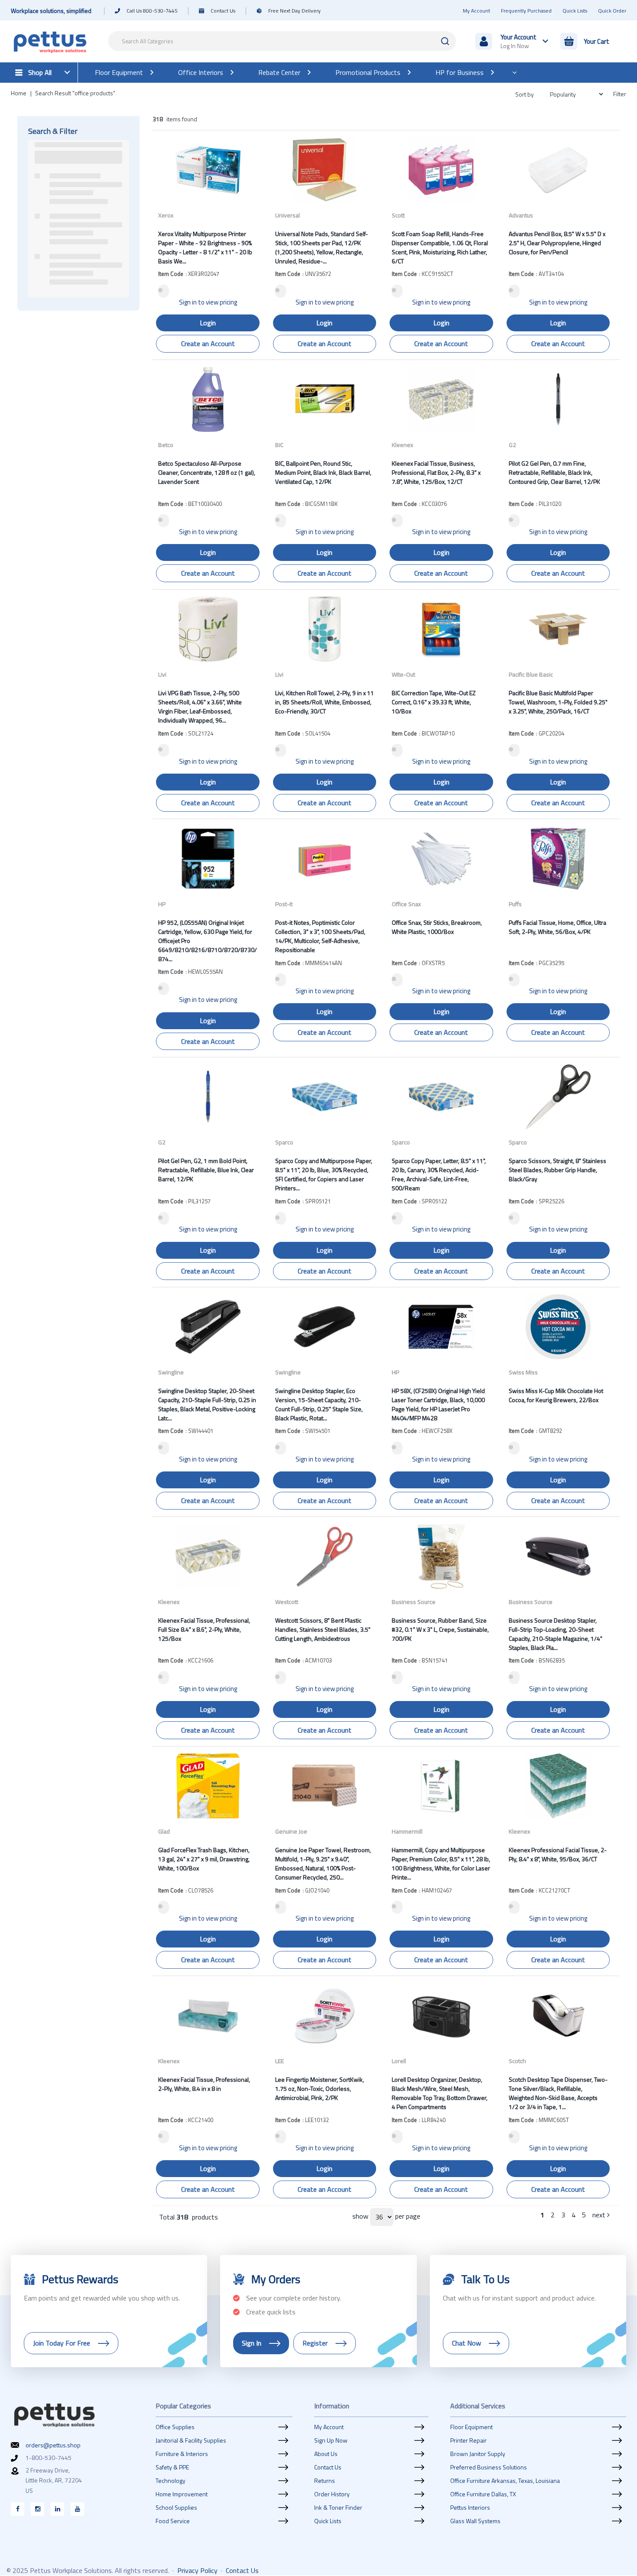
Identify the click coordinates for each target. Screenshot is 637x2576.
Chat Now (466, 2343)
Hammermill (407, 1831)
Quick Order (612, 11)
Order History (332, 2494)
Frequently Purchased (526, 11)
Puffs (515, 904)
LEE (279, 2061)
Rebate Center (279, 72)
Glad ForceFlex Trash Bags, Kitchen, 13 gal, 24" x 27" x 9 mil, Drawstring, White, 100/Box (204, 1859)
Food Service (173, 2521)
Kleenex (402, 445)
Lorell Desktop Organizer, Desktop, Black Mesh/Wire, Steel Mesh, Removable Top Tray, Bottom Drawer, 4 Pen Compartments (440, 2093)
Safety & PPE (172, 2467)
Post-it (284, 904)
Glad (164, 1831)
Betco (166, 445)
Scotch (517, 2061)
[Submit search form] (445, 41)
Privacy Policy (197, 2570)
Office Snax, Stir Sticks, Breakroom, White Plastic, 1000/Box (437, 927)
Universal (288, 215)
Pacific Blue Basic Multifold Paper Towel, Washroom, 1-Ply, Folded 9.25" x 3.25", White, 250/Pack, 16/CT (558, 702)
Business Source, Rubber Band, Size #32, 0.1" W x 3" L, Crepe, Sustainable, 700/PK (440, 1629)
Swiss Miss (523, 1372)
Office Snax (406, 904)
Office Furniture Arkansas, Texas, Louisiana (505, 2481)
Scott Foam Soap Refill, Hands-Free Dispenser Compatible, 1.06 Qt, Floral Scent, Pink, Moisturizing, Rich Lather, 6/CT (440, 247)
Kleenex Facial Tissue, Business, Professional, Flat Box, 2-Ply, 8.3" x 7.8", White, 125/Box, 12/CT (436, 472)
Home (19, 93)
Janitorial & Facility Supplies (191, 2440)
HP (162, 904)
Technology (171, 2481)
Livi (162, 674)
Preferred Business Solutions (489, 2467)
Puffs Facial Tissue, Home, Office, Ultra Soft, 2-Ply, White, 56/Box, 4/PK (557, 927)
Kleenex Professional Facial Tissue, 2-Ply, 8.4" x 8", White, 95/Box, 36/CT (558, 1854)
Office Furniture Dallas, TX (483, 2494)
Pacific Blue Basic (531, 674)
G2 (512, 445)
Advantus (521, 215)
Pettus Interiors (470, 2508)
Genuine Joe (291, 1831)
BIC (279, 445)
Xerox (166, 215)
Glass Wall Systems (475, 2521)
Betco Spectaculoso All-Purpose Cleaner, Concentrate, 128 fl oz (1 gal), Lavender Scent (207, 472)
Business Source (414, 1602)
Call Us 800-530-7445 (152, 11)
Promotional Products (368, 72)
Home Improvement (182, 2494)
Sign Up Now (331, 2440)
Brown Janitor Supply (478, 2454)
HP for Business (460, 72)
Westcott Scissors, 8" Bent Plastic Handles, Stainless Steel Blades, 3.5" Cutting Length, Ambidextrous (323, 1629)
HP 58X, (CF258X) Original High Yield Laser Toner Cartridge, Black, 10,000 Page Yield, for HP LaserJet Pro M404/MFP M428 (438, 1404)
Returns (325, 2481)
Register (315, 2343)
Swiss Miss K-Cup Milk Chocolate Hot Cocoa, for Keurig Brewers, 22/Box (556, 1395)
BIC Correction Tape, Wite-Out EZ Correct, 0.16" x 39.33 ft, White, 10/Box (434, 702)
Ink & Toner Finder (338, 2508)
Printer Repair (468, 2440)
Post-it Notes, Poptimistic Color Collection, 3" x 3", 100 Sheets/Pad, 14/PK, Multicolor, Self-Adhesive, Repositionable (320, 936)
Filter (620, 94)
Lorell (399, 2061)
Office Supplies (175, 2427)
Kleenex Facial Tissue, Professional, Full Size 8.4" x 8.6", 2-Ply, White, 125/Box (204, 1629)
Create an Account (208, 343)
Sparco (284, 1142)
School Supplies (176, 2508)
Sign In (252, 2343)
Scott (398, 215)
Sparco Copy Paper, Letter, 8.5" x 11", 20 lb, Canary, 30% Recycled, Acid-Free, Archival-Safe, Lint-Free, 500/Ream (439, 1174)
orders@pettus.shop (53, 2445)
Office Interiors (201, 72)
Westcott (287, 1602)
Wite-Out (403, 674)
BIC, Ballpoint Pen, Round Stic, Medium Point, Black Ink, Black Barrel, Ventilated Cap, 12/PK (323, 472)
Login (208, 323)
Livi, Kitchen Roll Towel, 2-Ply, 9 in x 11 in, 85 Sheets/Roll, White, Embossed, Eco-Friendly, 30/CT (325, 702)
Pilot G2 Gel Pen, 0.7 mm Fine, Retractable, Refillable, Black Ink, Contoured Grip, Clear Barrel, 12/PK (554, 472)
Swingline (171, 1372)
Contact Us (223, 11)
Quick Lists (575, 11)
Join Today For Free (62, 2343)
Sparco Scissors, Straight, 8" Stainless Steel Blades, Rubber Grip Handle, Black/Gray (557, 1170)
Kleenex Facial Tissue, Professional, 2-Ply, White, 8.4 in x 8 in (204, 2084)
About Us (326, 2454)
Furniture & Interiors (182, 2454)
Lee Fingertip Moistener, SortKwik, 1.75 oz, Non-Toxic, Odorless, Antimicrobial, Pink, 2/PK (320, 2088)
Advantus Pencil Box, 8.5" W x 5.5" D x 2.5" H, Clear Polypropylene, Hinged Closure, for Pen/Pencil (557, 243)
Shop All (40, 72)
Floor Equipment (119, 72)
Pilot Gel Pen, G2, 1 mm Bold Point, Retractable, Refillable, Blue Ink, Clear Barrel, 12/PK (206, 1170)
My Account (476, 11)
